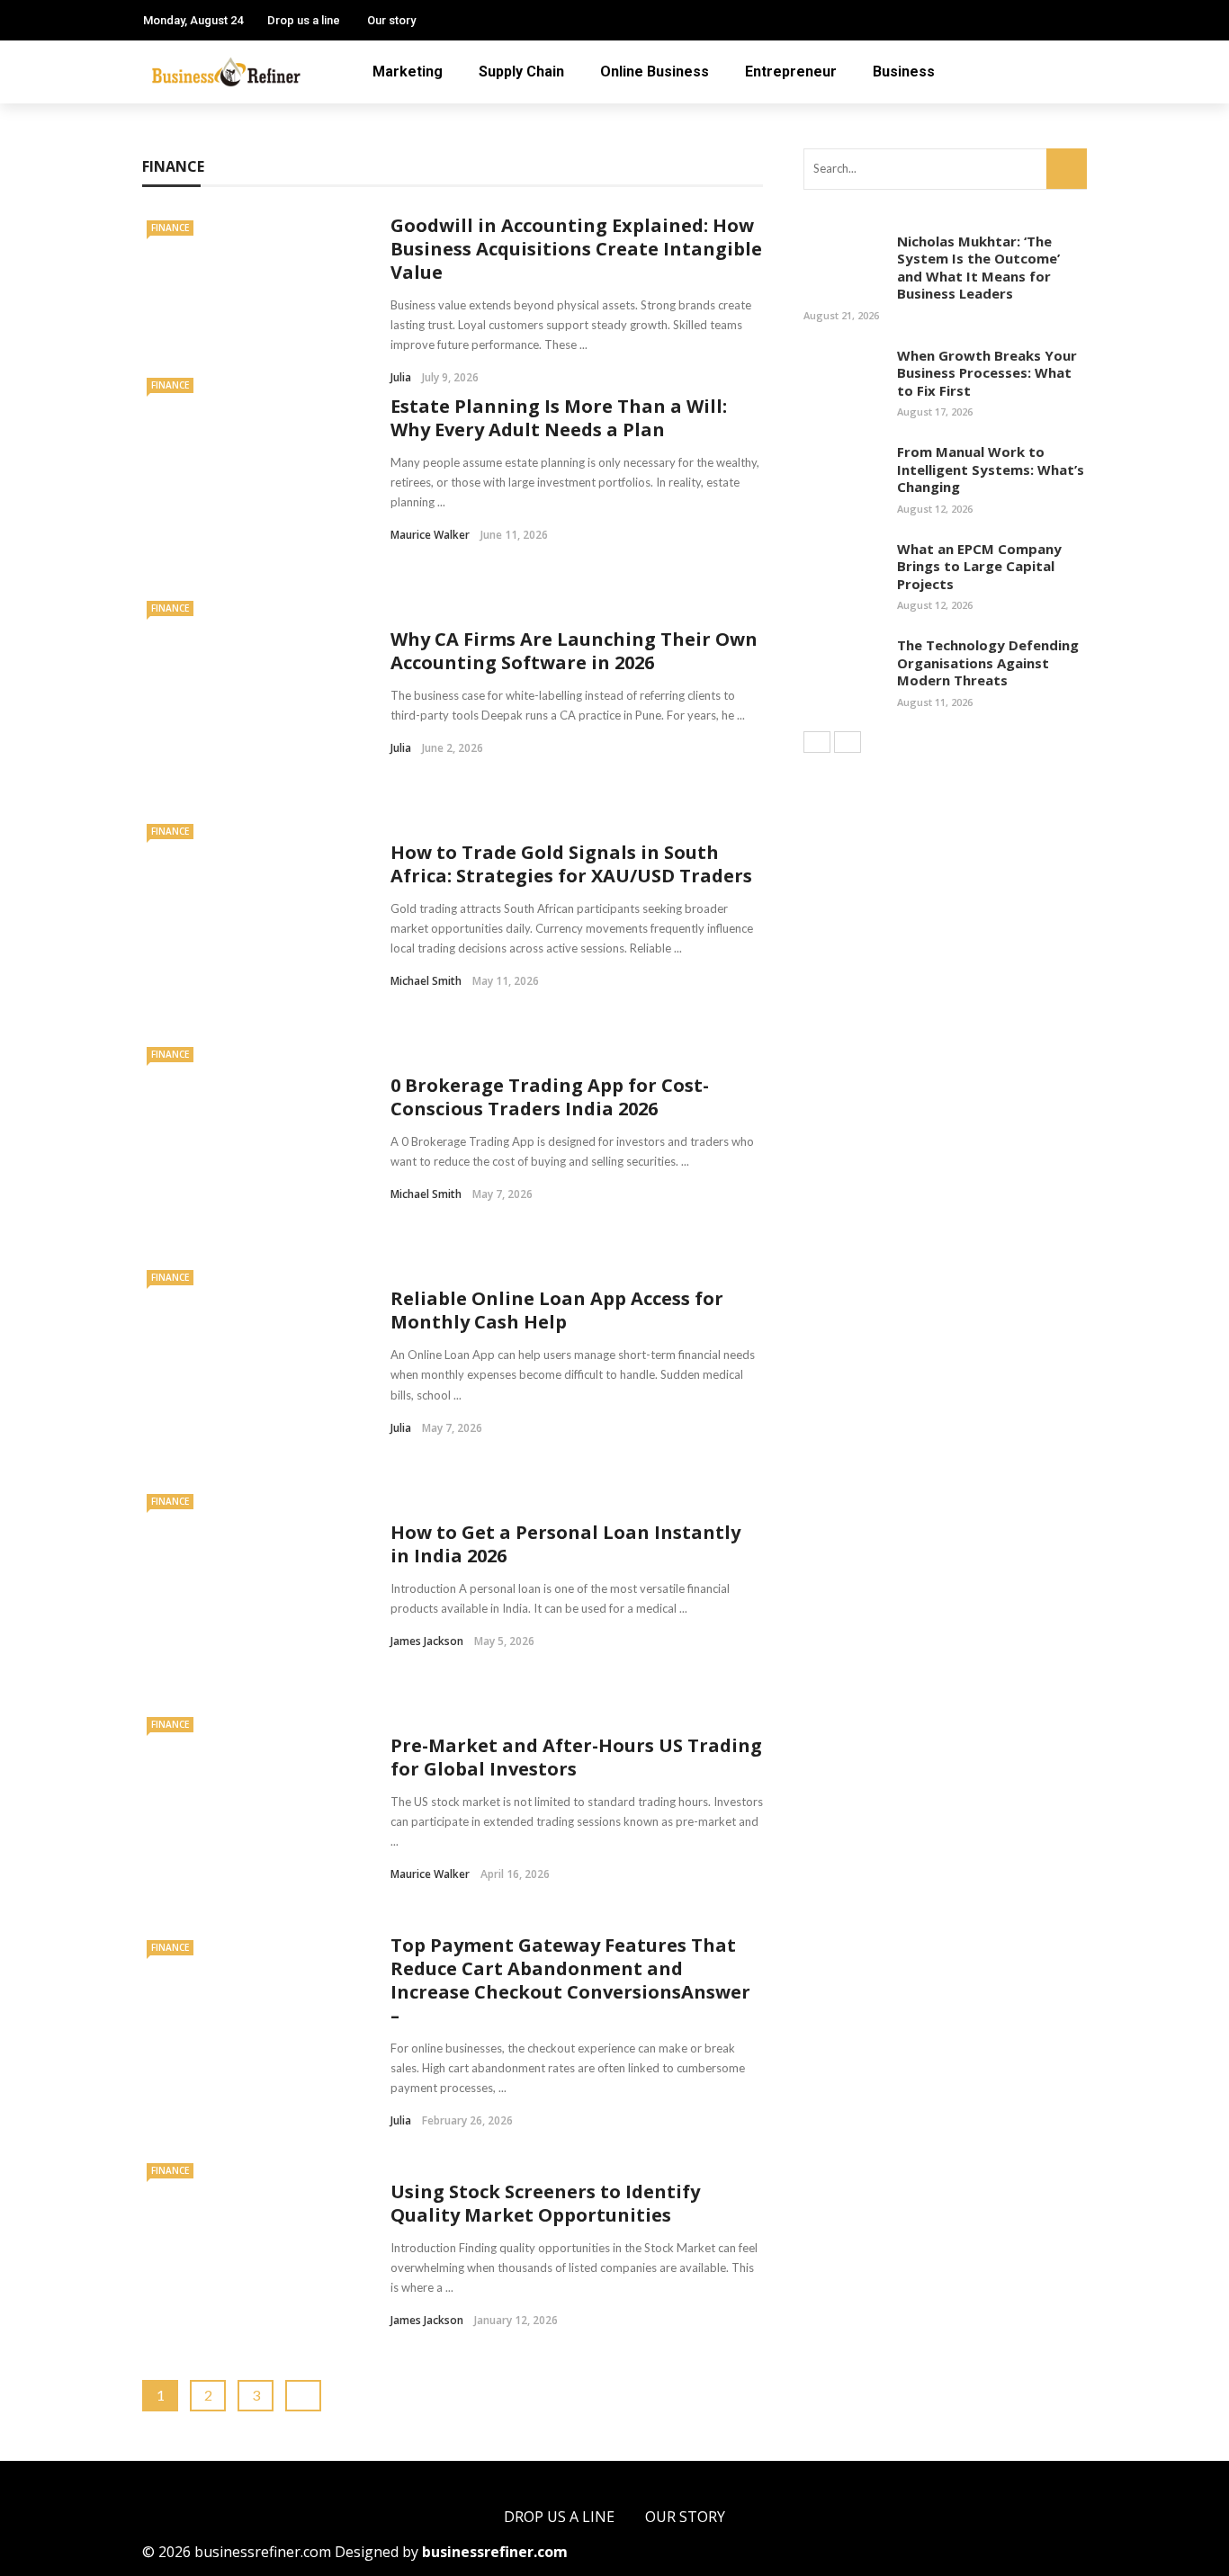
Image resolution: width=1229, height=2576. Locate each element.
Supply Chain (521, 72)
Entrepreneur (791, 72)
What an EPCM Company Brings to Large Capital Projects (979, 566)
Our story (391, 20)
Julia (401, 748)
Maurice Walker (430, 535)
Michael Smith (426, 981)
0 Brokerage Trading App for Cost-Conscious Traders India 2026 (550, 1097)
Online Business (655, 72)
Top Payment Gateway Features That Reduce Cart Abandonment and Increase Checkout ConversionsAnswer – (570, 1980)
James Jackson (427, 1641)
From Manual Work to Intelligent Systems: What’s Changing (991, 469)
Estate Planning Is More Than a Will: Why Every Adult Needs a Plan (559, 418)
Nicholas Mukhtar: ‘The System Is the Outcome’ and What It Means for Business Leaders (978, 268)
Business (904, 72)
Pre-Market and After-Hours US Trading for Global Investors (576, 1757)
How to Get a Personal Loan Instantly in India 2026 (565, 1544)
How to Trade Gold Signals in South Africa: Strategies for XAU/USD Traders (571, 864)
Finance (170, 228)
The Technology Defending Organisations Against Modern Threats (988, 662)
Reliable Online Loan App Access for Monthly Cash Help (557, 1310)
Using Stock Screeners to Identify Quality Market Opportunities (545, 2203)
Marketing (408, 72)
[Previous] (817, 742)
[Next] (848, 742)
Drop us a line (304, 20)
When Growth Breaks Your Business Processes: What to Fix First (987, 373)
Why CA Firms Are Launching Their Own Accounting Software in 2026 (574, 651)
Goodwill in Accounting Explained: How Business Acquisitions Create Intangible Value (576, 249)
